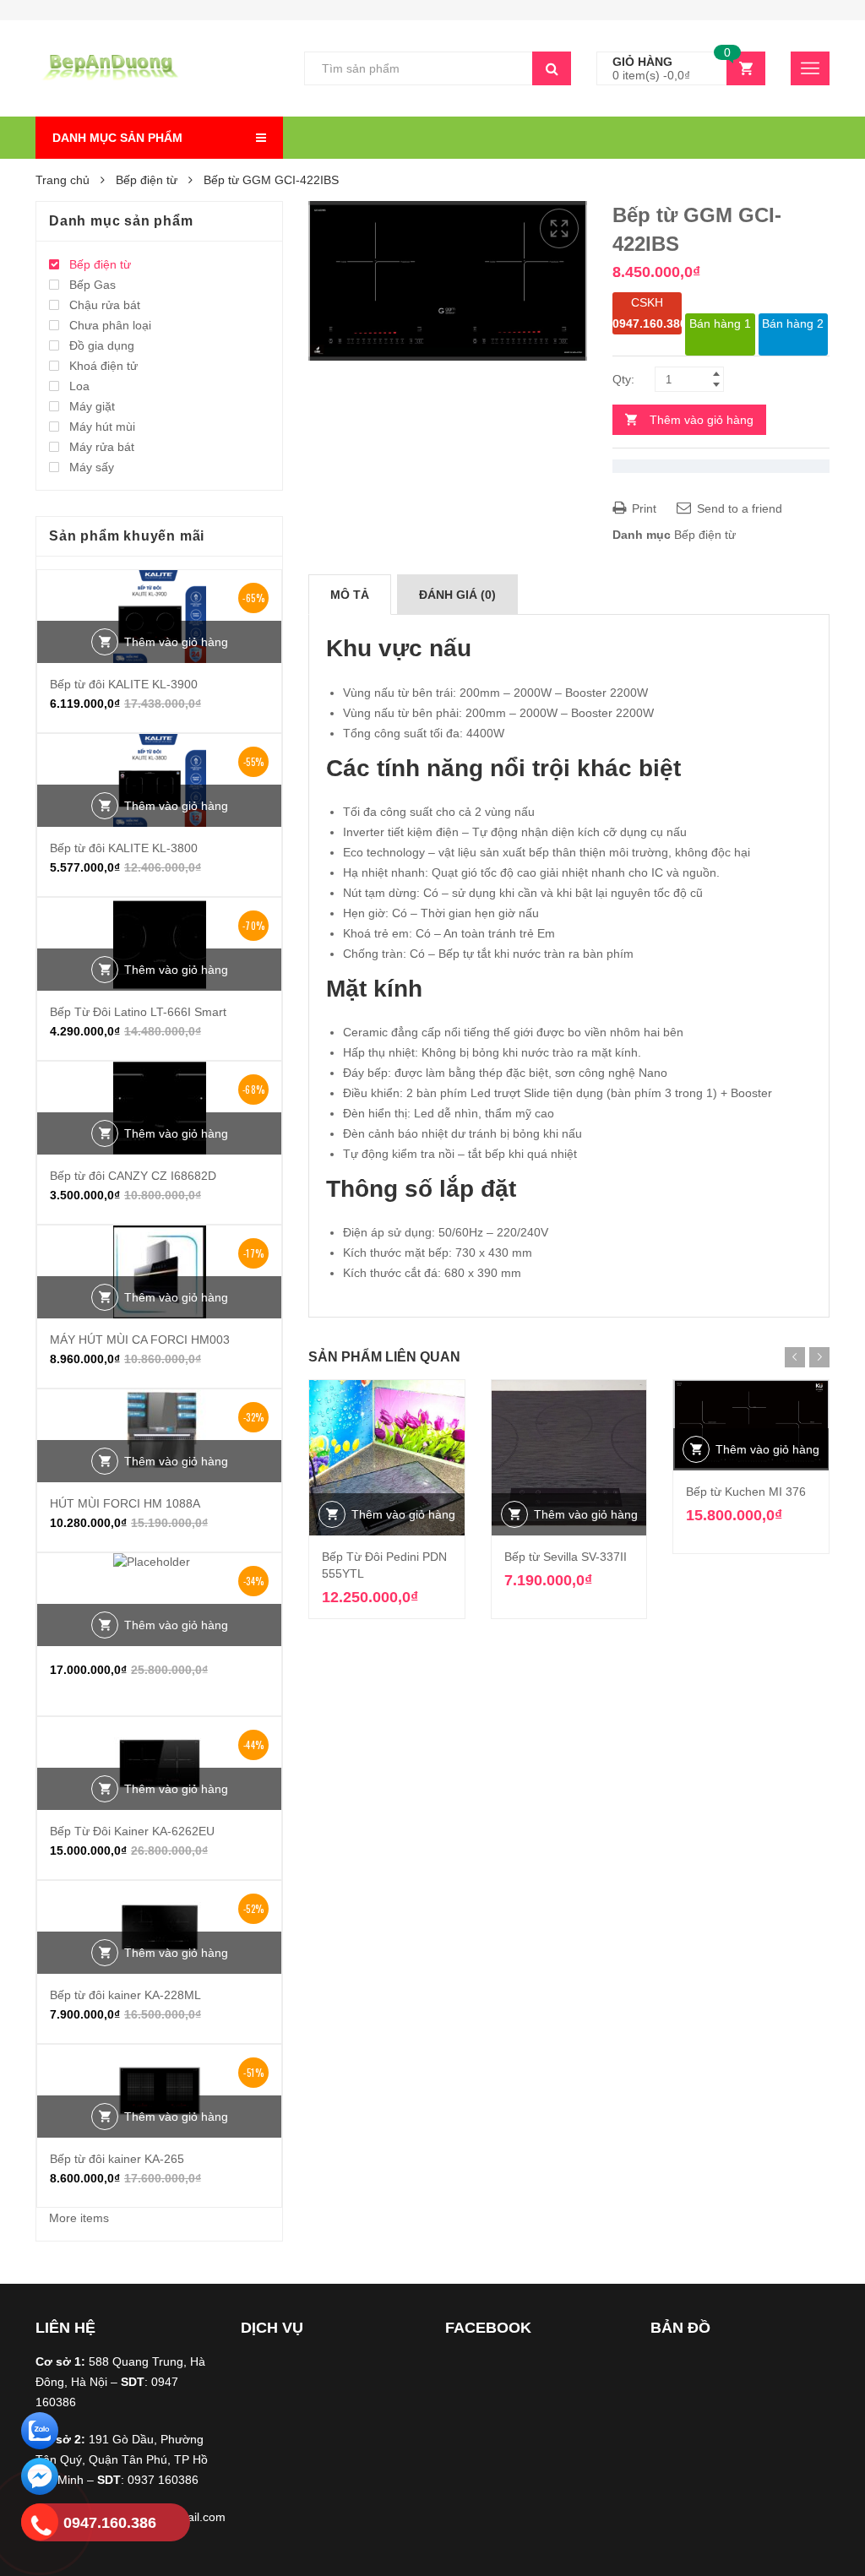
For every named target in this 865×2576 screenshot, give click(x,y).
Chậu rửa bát (105, 305)
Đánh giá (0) (457, 595)
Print (642, 508)
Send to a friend (738, 508)
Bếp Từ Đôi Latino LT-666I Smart (138, 1012)
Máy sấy (92, 467)
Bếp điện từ (147, 180)
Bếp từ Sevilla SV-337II (566, 1557)
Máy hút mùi (102, 427)
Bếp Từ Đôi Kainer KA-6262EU (132, 1831)
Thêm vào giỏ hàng (702, 420)
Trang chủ (63, 180)
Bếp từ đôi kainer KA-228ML (125, 1995)
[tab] (350, 595)
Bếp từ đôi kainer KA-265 (117, 2159)
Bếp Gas (92, 285)
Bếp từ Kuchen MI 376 (746, 1492)
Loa (79, 386)
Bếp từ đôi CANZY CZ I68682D (133, 1176)
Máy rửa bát (102, 447)
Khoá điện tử (103, 366)
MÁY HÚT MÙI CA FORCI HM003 (140, 1340)
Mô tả (350, 595)
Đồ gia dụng (102, 345)
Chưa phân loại (110, 325)
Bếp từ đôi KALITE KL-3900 (124, 684)
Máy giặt (92, 406)
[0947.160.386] (40, 2525)
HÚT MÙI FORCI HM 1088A (125, 1503)
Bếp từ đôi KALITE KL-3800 (124, 848)
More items (79, 2218)
